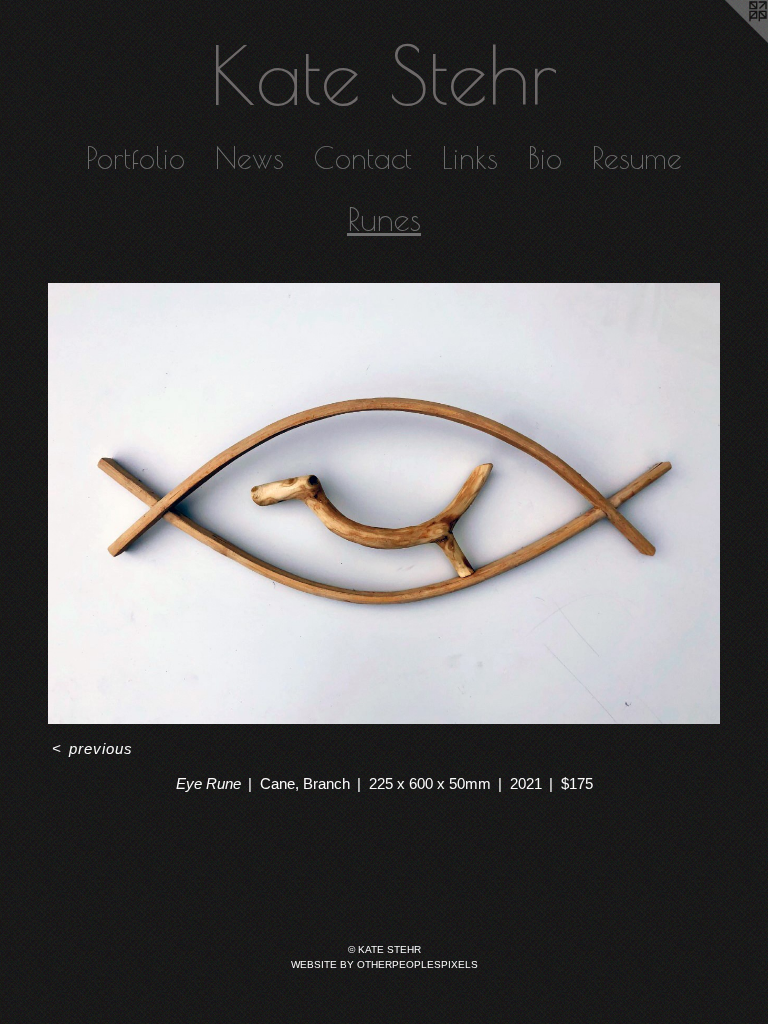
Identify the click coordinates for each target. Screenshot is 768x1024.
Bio (545, 157)
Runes (384, 219)
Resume (637, 157)
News (249, 157)
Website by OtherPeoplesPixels (384, 964)
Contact (363, 157)
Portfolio (135, 157)
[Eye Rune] (384, 503)
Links (470, 157)
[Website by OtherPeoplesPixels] (728, 40)
